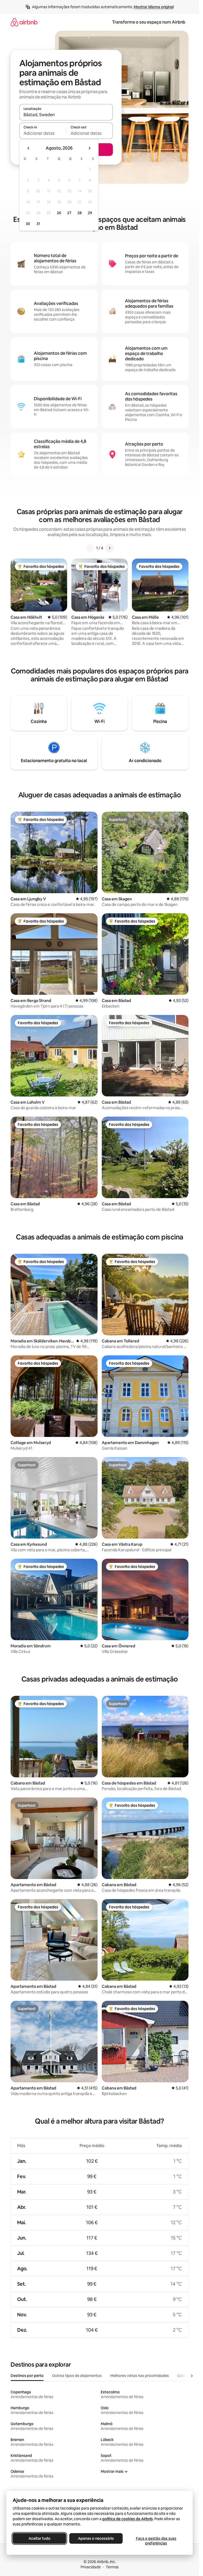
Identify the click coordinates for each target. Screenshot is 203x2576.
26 (59, 213)
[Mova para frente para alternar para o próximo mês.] (89, 148)
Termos (112, 2567)
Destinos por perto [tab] (27, 2376)
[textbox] (43, 133)
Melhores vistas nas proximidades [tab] (140, 2376)
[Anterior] (90, 548)
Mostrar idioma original (154, 7)
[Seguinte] (109, 548)
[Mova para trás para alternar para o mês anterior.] (29, 148)
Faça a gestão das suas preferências (156, 2541)
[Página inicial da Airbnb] (24, 22)
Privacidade (91, 2567)
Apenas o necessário (96, 2538)
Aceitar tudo (40, 2538)
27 (69, 213)
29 (90, 213)
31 (38, 224)
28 (80, 213)
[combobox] (66, 115)
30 (28, 224)
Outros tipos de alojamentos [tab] (77, 2376)
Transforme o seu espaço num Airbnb (149, 22)
